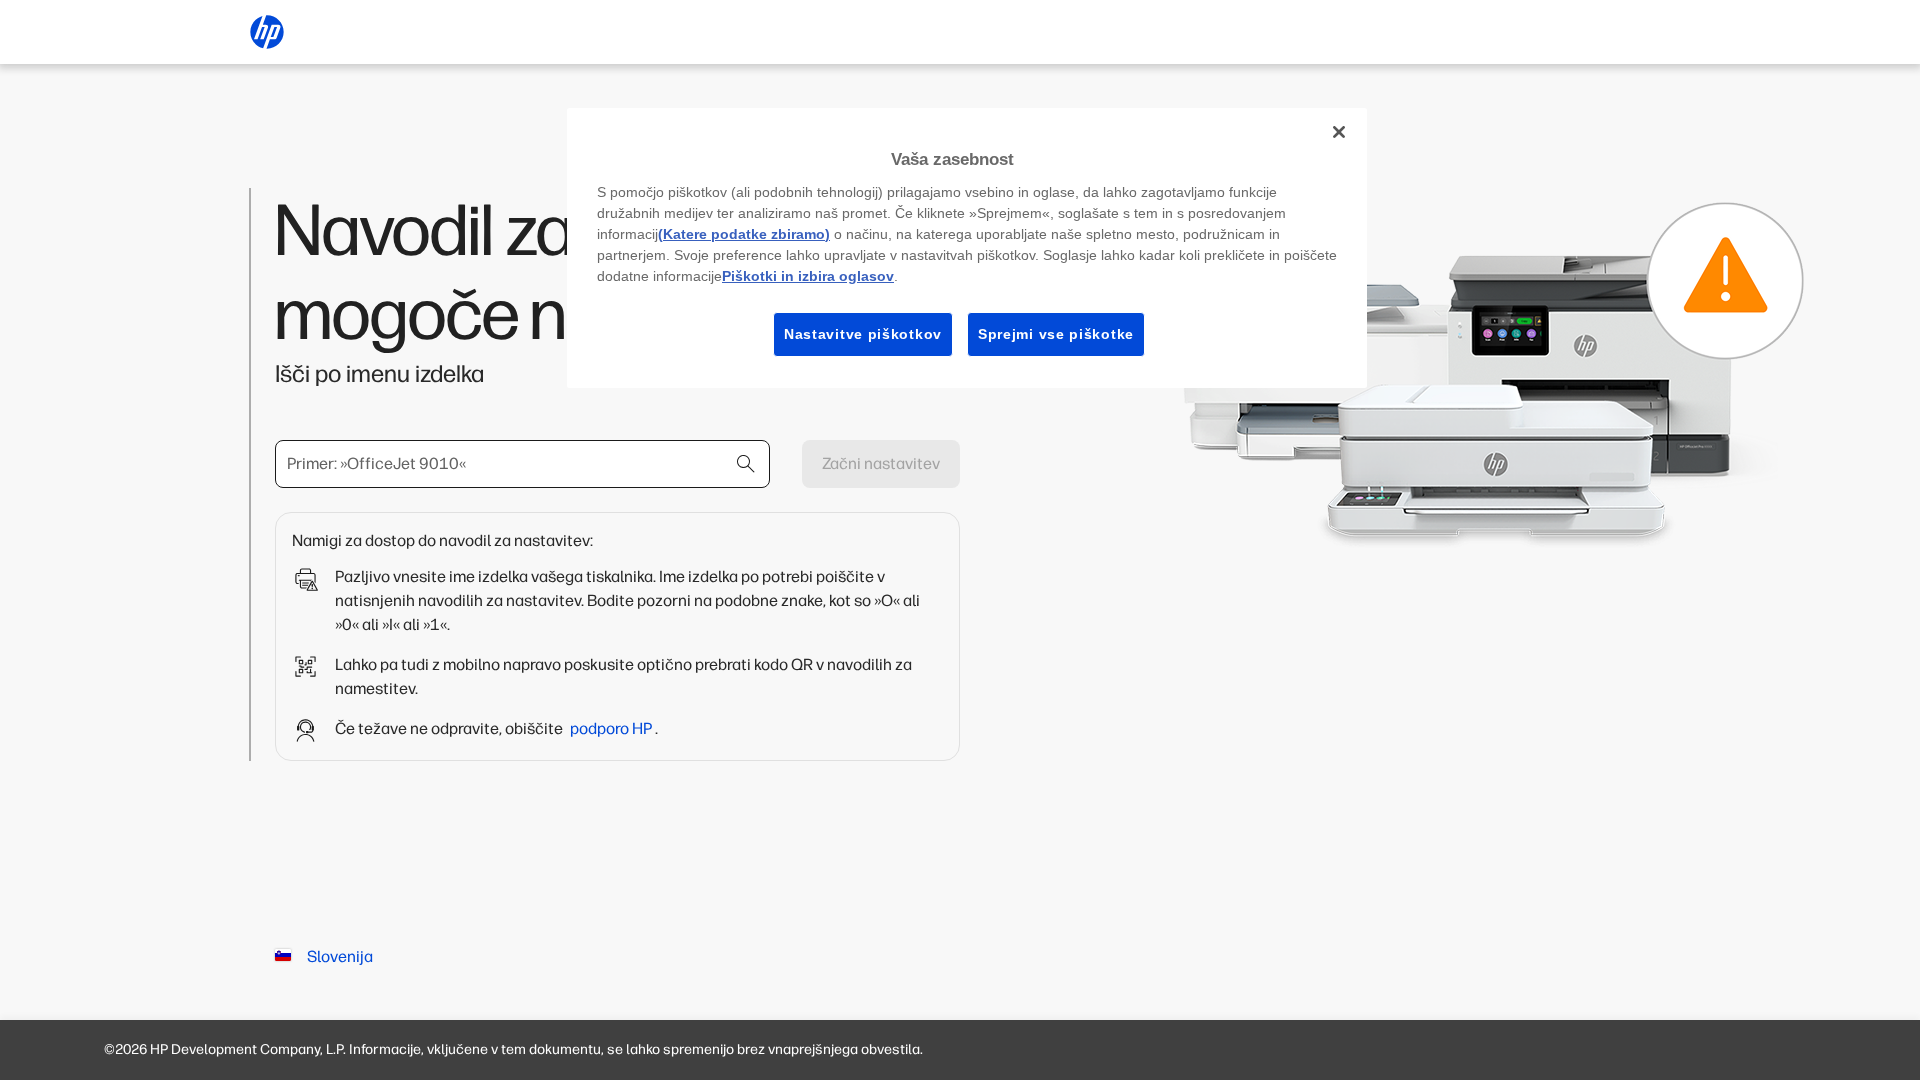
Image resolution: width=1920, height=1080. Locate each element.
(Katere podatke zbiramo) (744, 234)
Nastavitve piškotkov (863, 334)
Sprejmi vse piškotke (1056, 334)
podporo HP (612, 728)
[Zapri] (1339, 132)
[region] (967, 248)
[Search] (746, 464)
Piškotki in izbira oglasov (808, 276)
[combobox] (522, 464)
